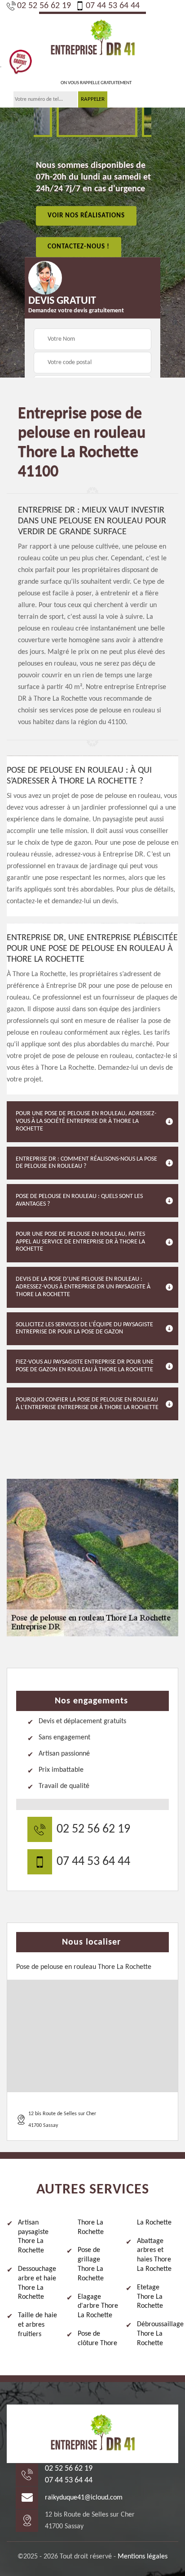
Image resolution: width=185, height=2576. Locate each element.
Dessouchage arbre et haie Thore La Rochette (37, 2283)
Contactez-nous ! (79, 247)
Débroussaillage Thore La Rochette (158, 2334)
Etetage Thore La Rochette (150, 2297)
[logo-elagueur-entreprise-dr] (92, 38)
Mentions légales (143, 2557)
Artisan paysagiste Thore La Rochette (33, 2237)
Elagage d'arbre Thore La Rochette (98, 2306)
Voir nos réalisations (86, 215)
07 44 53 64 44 (113, 6)
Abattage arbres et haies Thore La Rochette (154, 2255)
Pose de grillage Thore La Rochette (91, 2264)
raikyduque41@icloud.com (84, 2498)
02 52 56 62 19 (44, 6)
